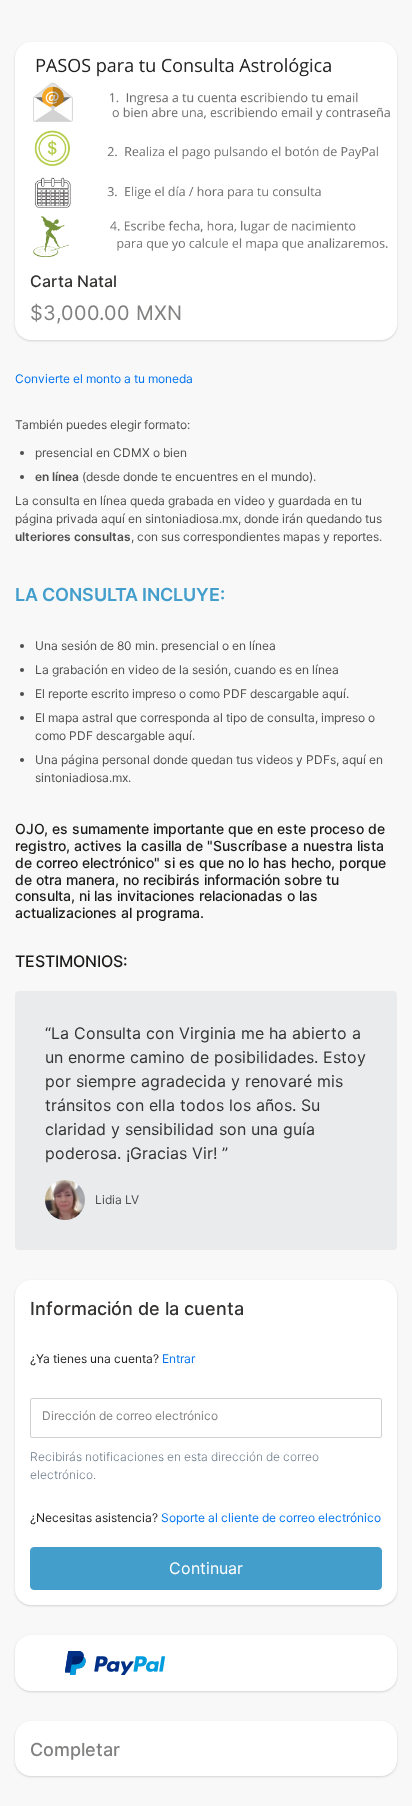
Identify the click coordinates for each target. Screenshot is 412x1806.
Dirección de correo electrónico (130, 1415)
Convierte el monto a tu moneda (104, 378)
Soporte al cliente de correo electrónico (271, 1517)
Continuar (206, 1568)
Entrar (178, 1358)
